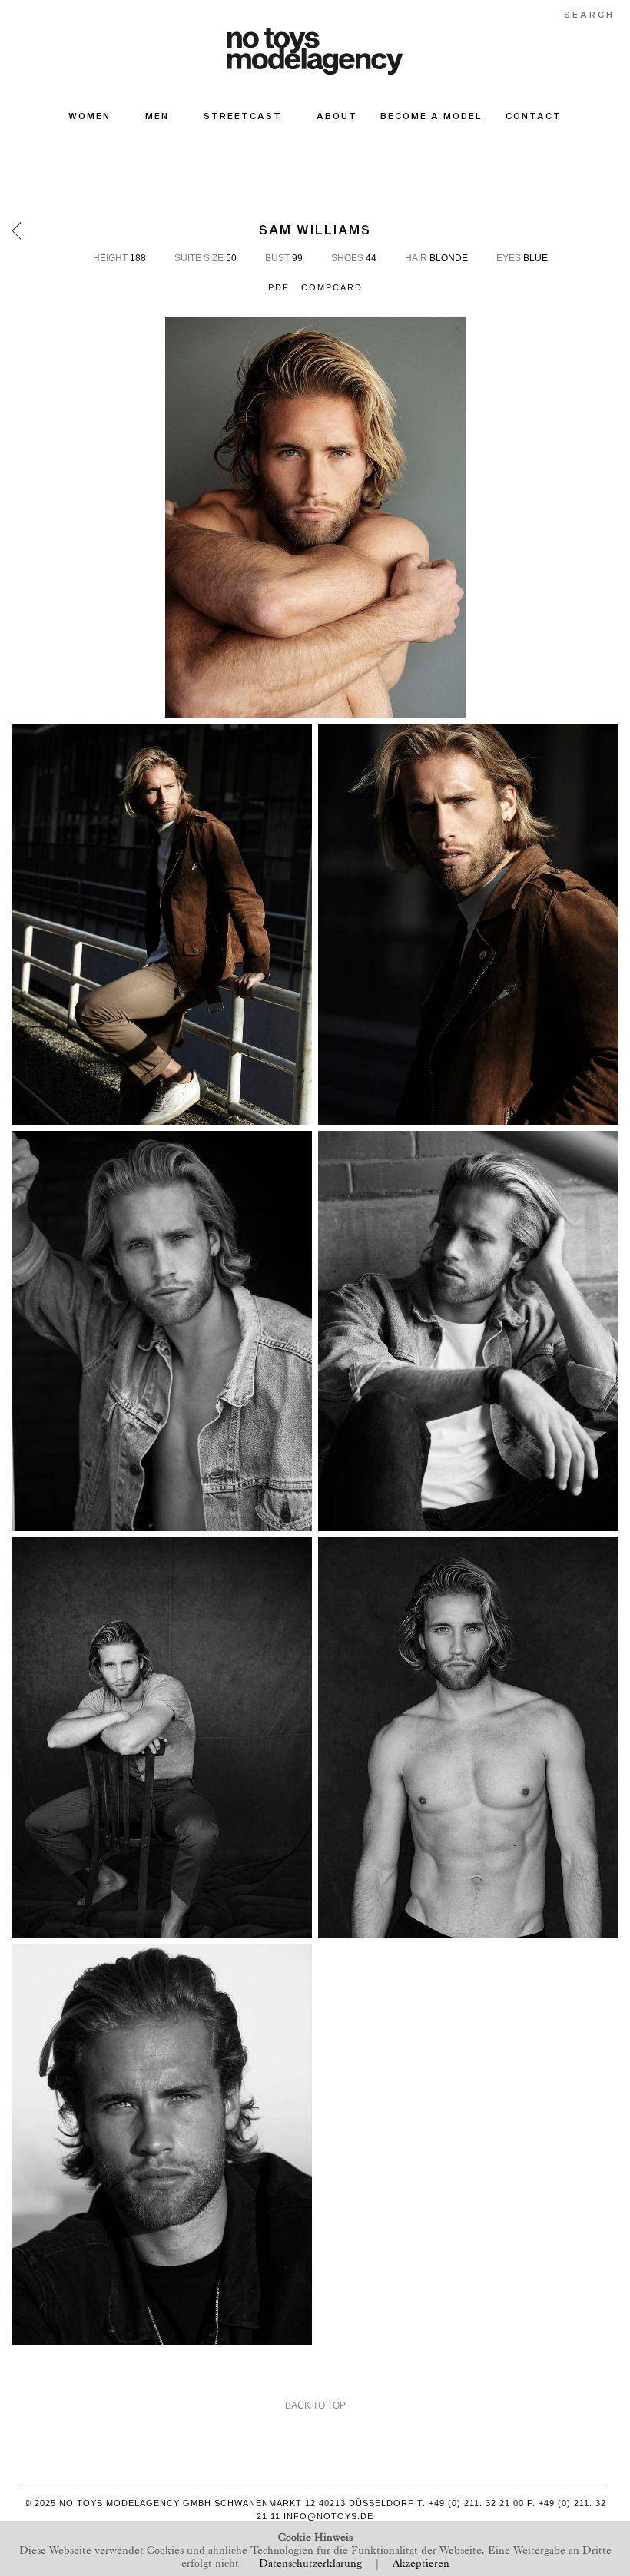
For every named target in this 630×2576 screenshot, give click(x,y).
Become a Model (431, 116)
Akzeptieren (421, 2562)
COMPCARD (332, 287)
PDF (279, 287)
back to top (315, 2405)
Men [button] (157, 116)
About (337, 116)
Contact (534, 116)
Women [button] (90, 116)
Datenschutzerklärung (310, 2562)
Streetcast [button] (243, 116)
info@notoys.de (328, 2516)
